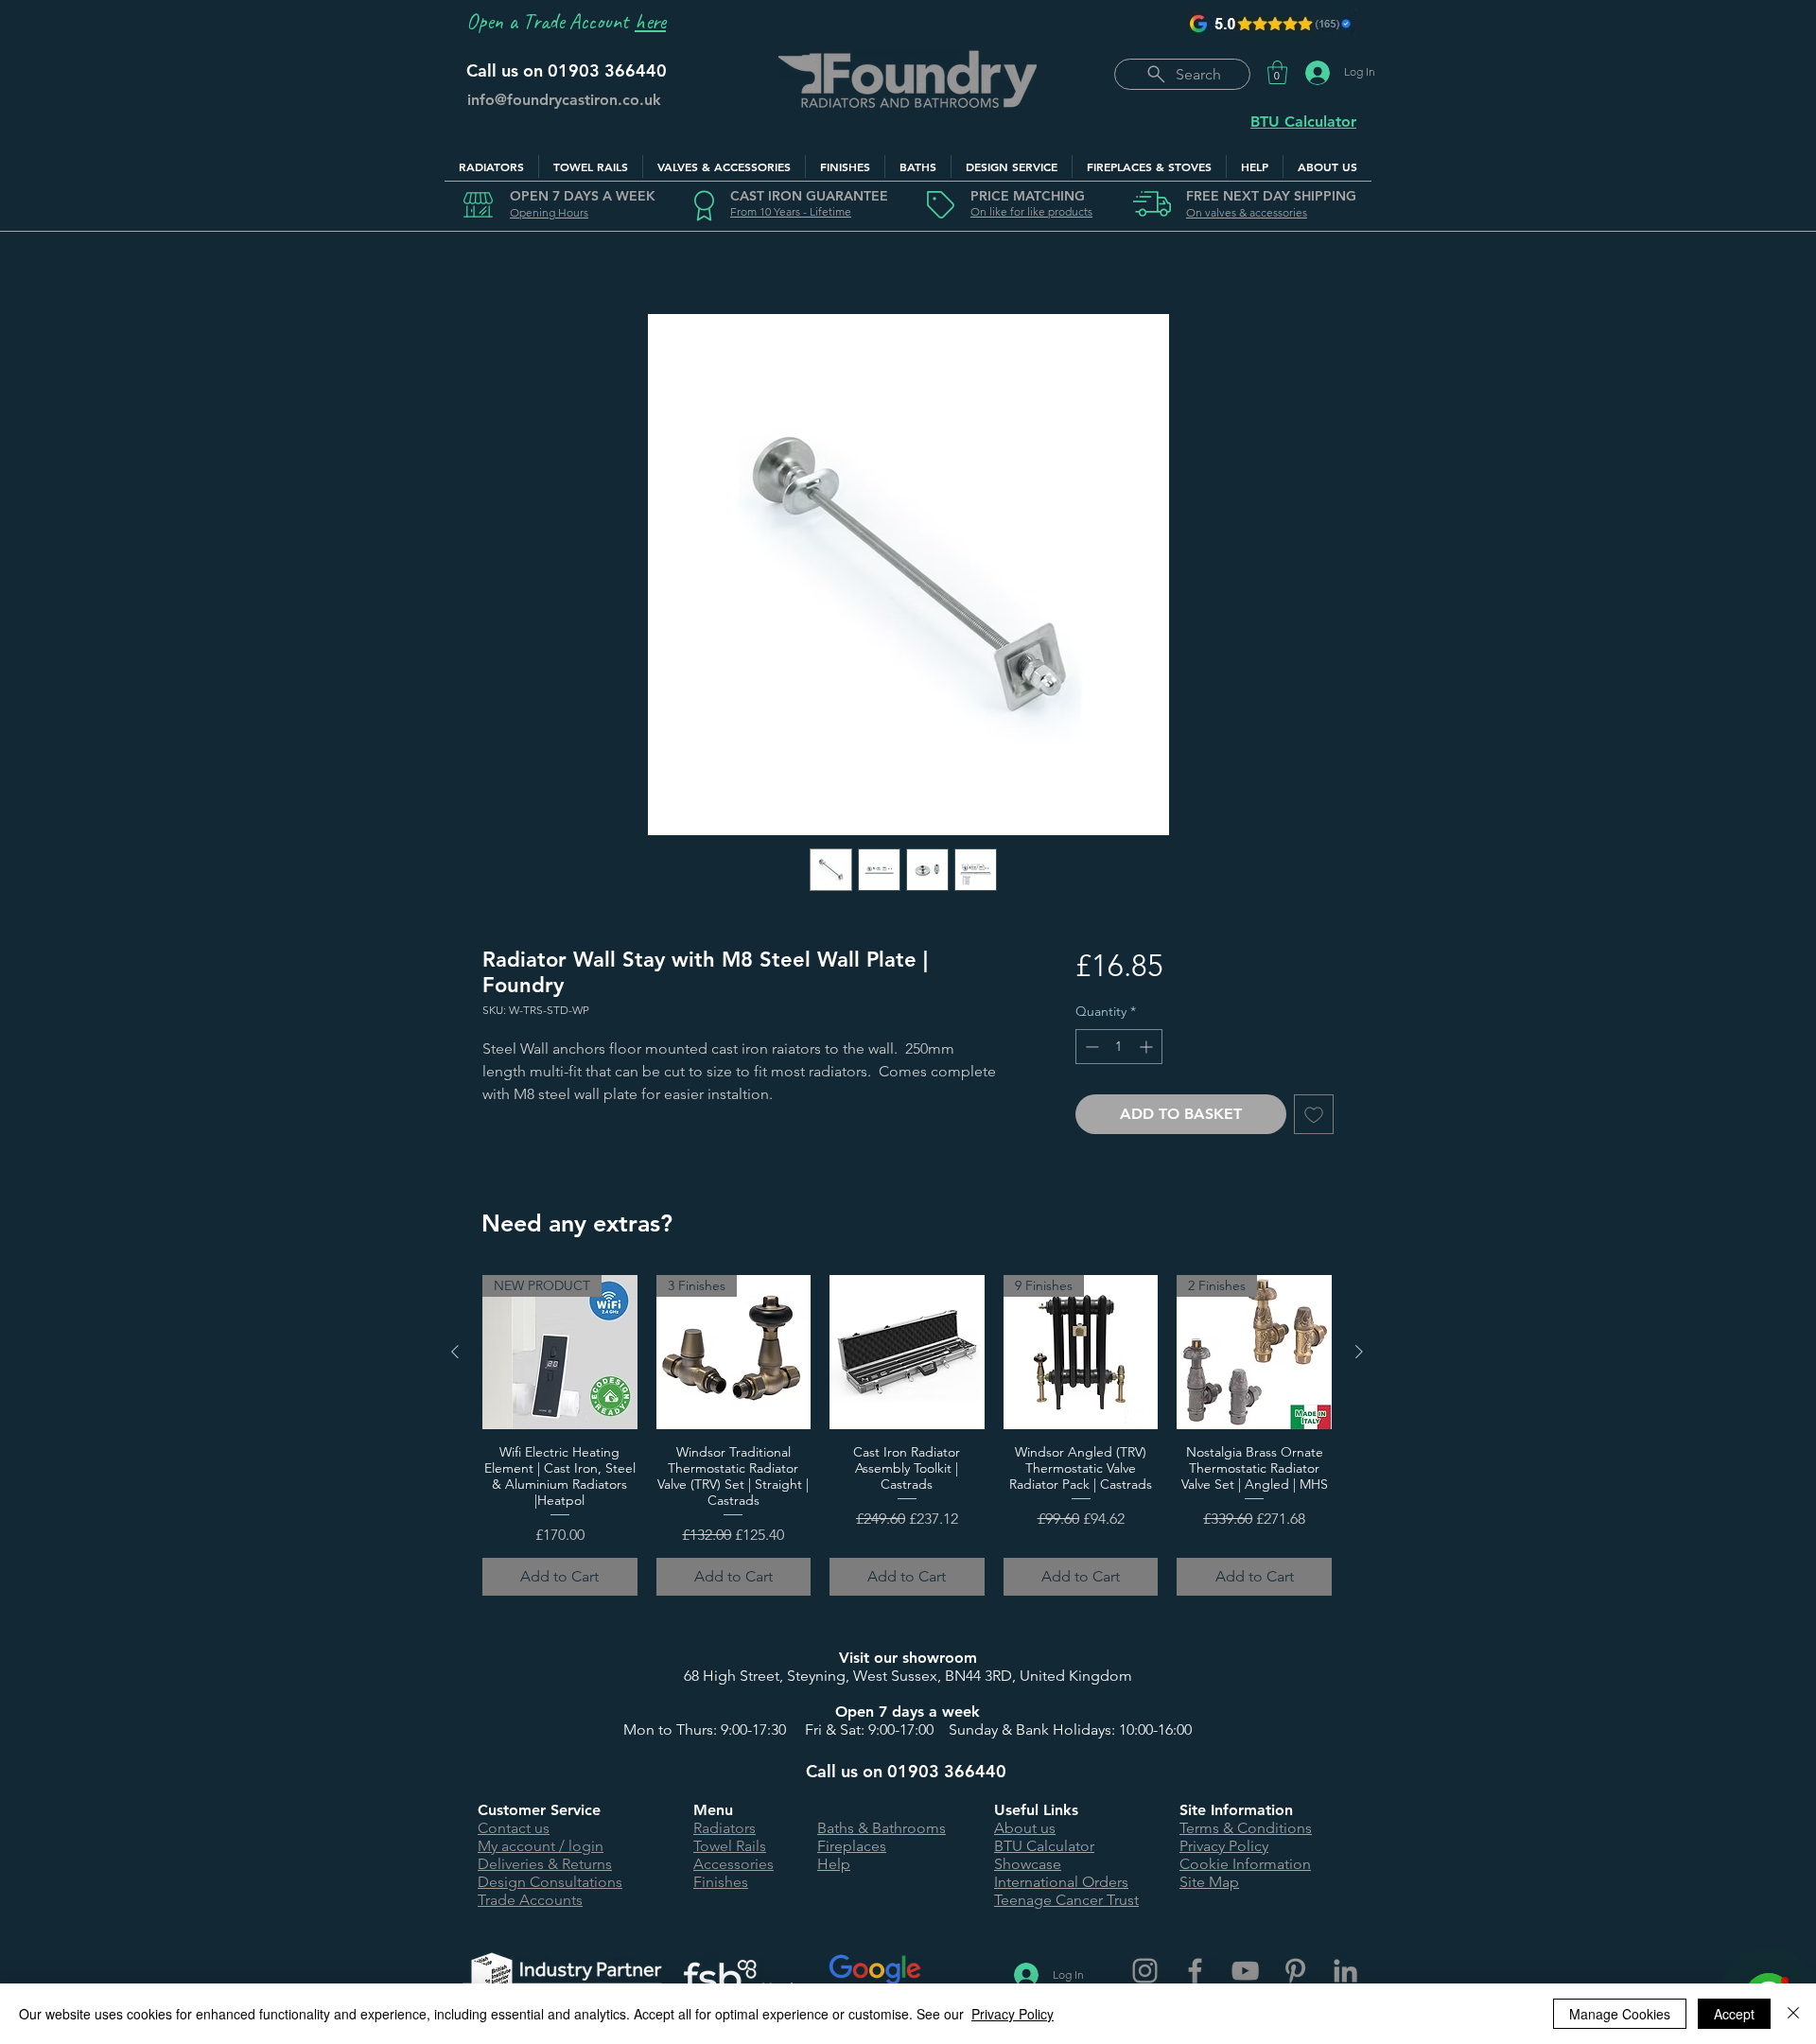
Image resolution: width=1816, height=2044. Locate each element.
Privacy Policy (1224, 1846)
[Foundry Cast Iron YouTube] (1245, 1971)
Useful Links (1036, 1810)
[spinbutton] (1119, 1047)
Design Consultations (550, 1882)
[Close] (1793, 2014)
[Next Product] (1359, 1352)
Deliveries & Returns (545, 1864)
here (650, 21)
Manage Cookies (1620, 2014)
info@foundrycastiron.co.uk (564, 100)
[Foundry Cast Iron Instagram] (1145, 1971)
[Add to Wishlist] (1314, 1114)
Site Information (1236, 1810)
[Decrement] (1090, 1047)
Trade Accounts (530, 1900)
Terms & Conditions (1246, 1828)
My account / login (541, 1846)
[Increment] (1148, 1047)
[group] (907, 1435)
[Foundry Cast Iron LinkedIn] (1345, 1971)
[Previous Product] (455, 1352)
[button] (1277, 72)
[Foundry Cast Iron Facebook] (1195, 1971)
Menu (713, 1810)
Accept (1734, 2014)
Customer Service (539, 1810)
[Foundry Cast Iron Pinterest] (1295, 1971)
